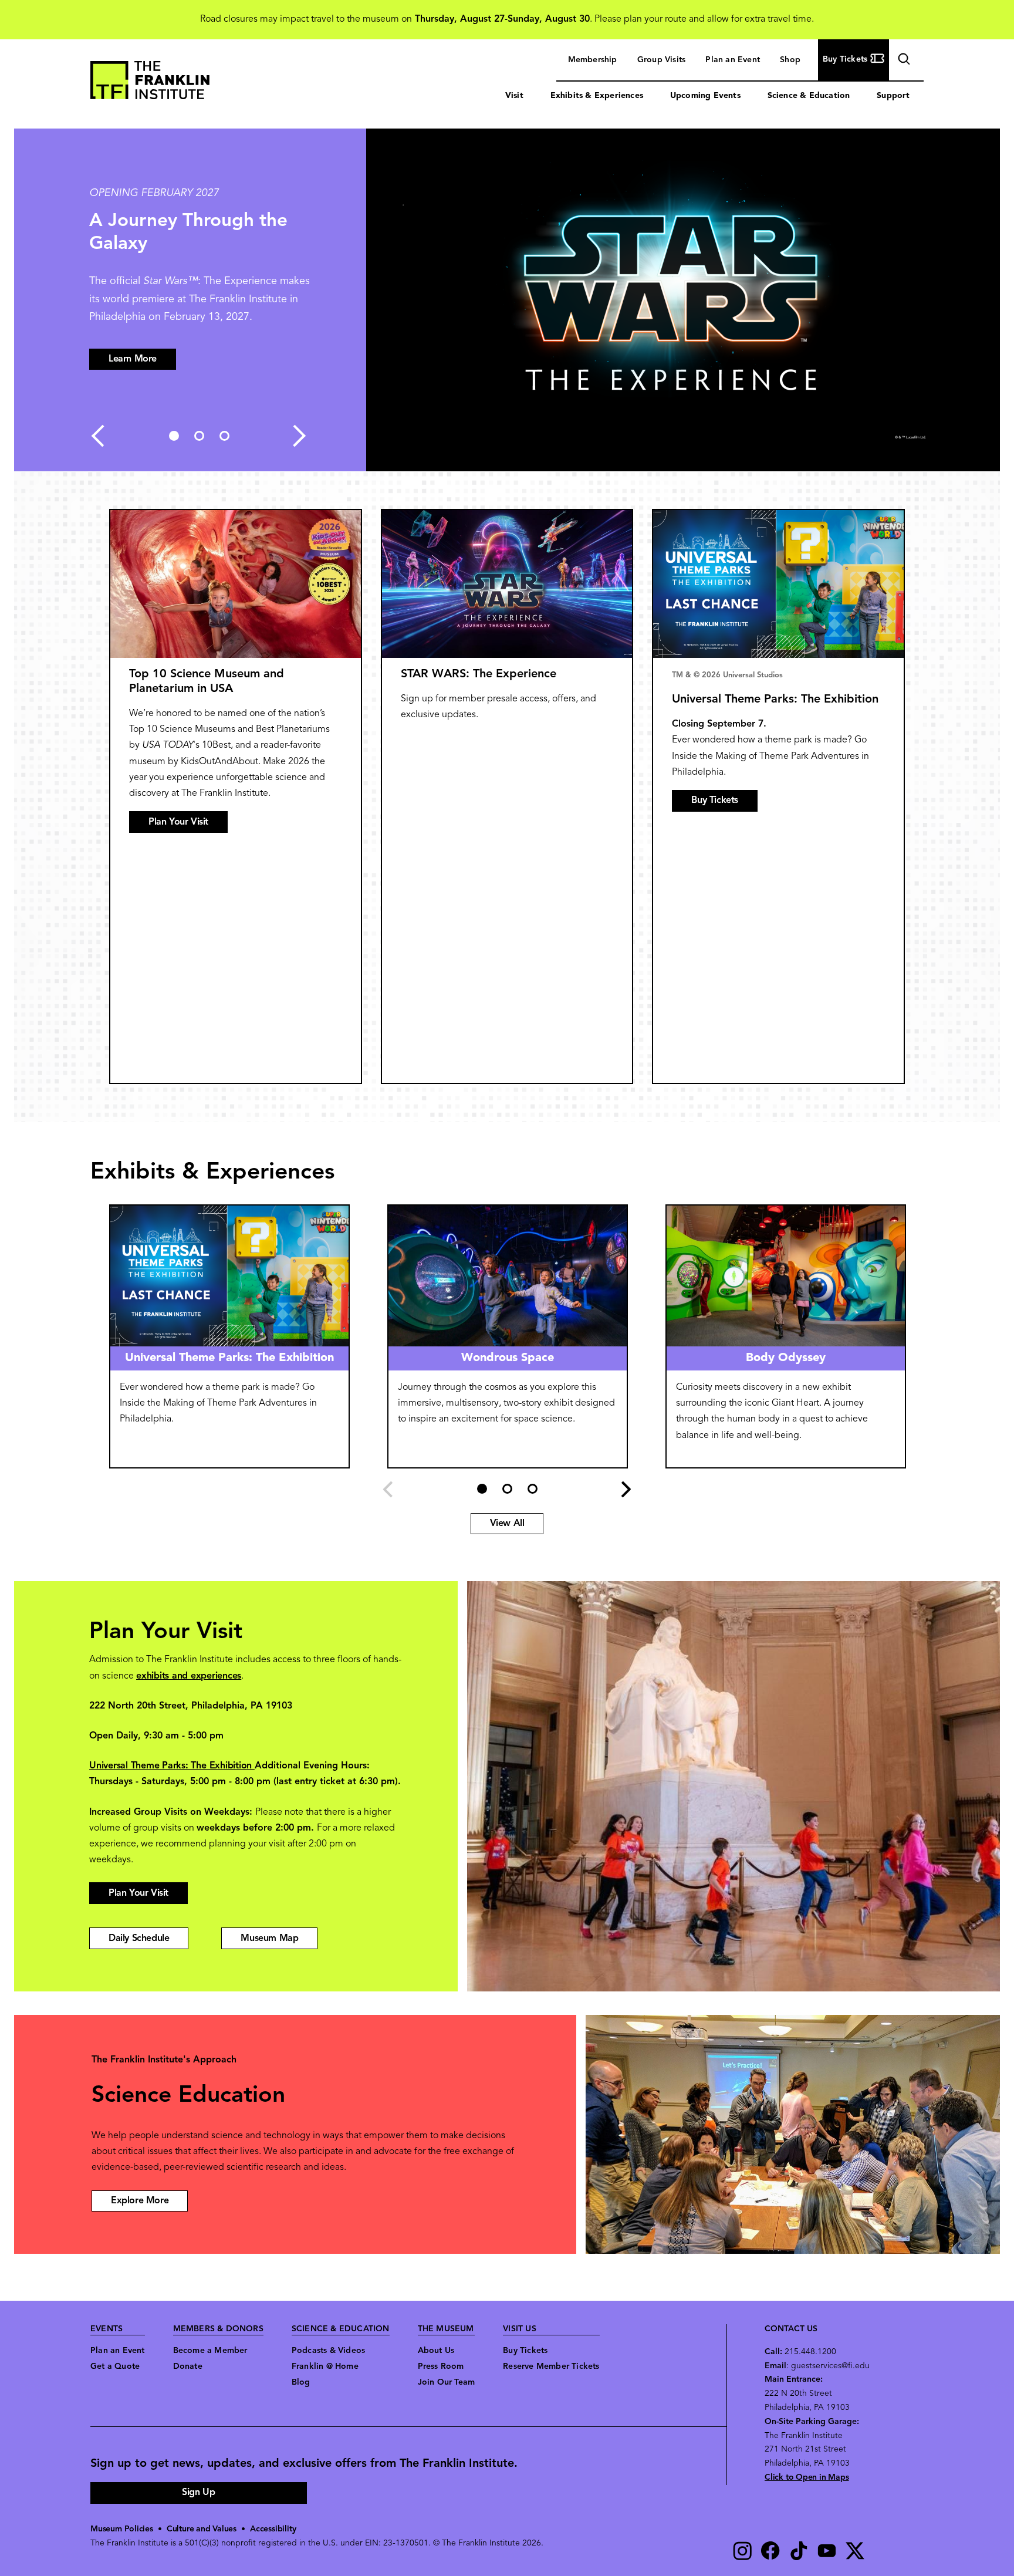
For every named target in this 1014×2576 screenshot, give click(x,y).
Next (299, 436)
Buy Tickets (715, 801)
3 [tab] (224, 436)
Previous (97, 436)
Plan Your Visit (178, 822)
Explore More (140, 2201)
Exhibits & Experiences (597, 96)
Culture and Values (202, 2529)
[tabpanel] (507, 300)
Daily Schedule (139, 1939)
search (903, 61)
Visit (514, 96)
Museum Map (269, 1939)
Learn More (133, 359)
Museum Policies (122, 2529)
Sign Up (198, 2493)
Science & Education (809, 96)
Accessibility (273, 2529)
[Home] (150, 83)
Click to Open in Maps (807, 2478)
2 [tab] (199, 436)
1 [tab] (174, 436)
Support (893, 96)
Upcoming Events (705, 96)
